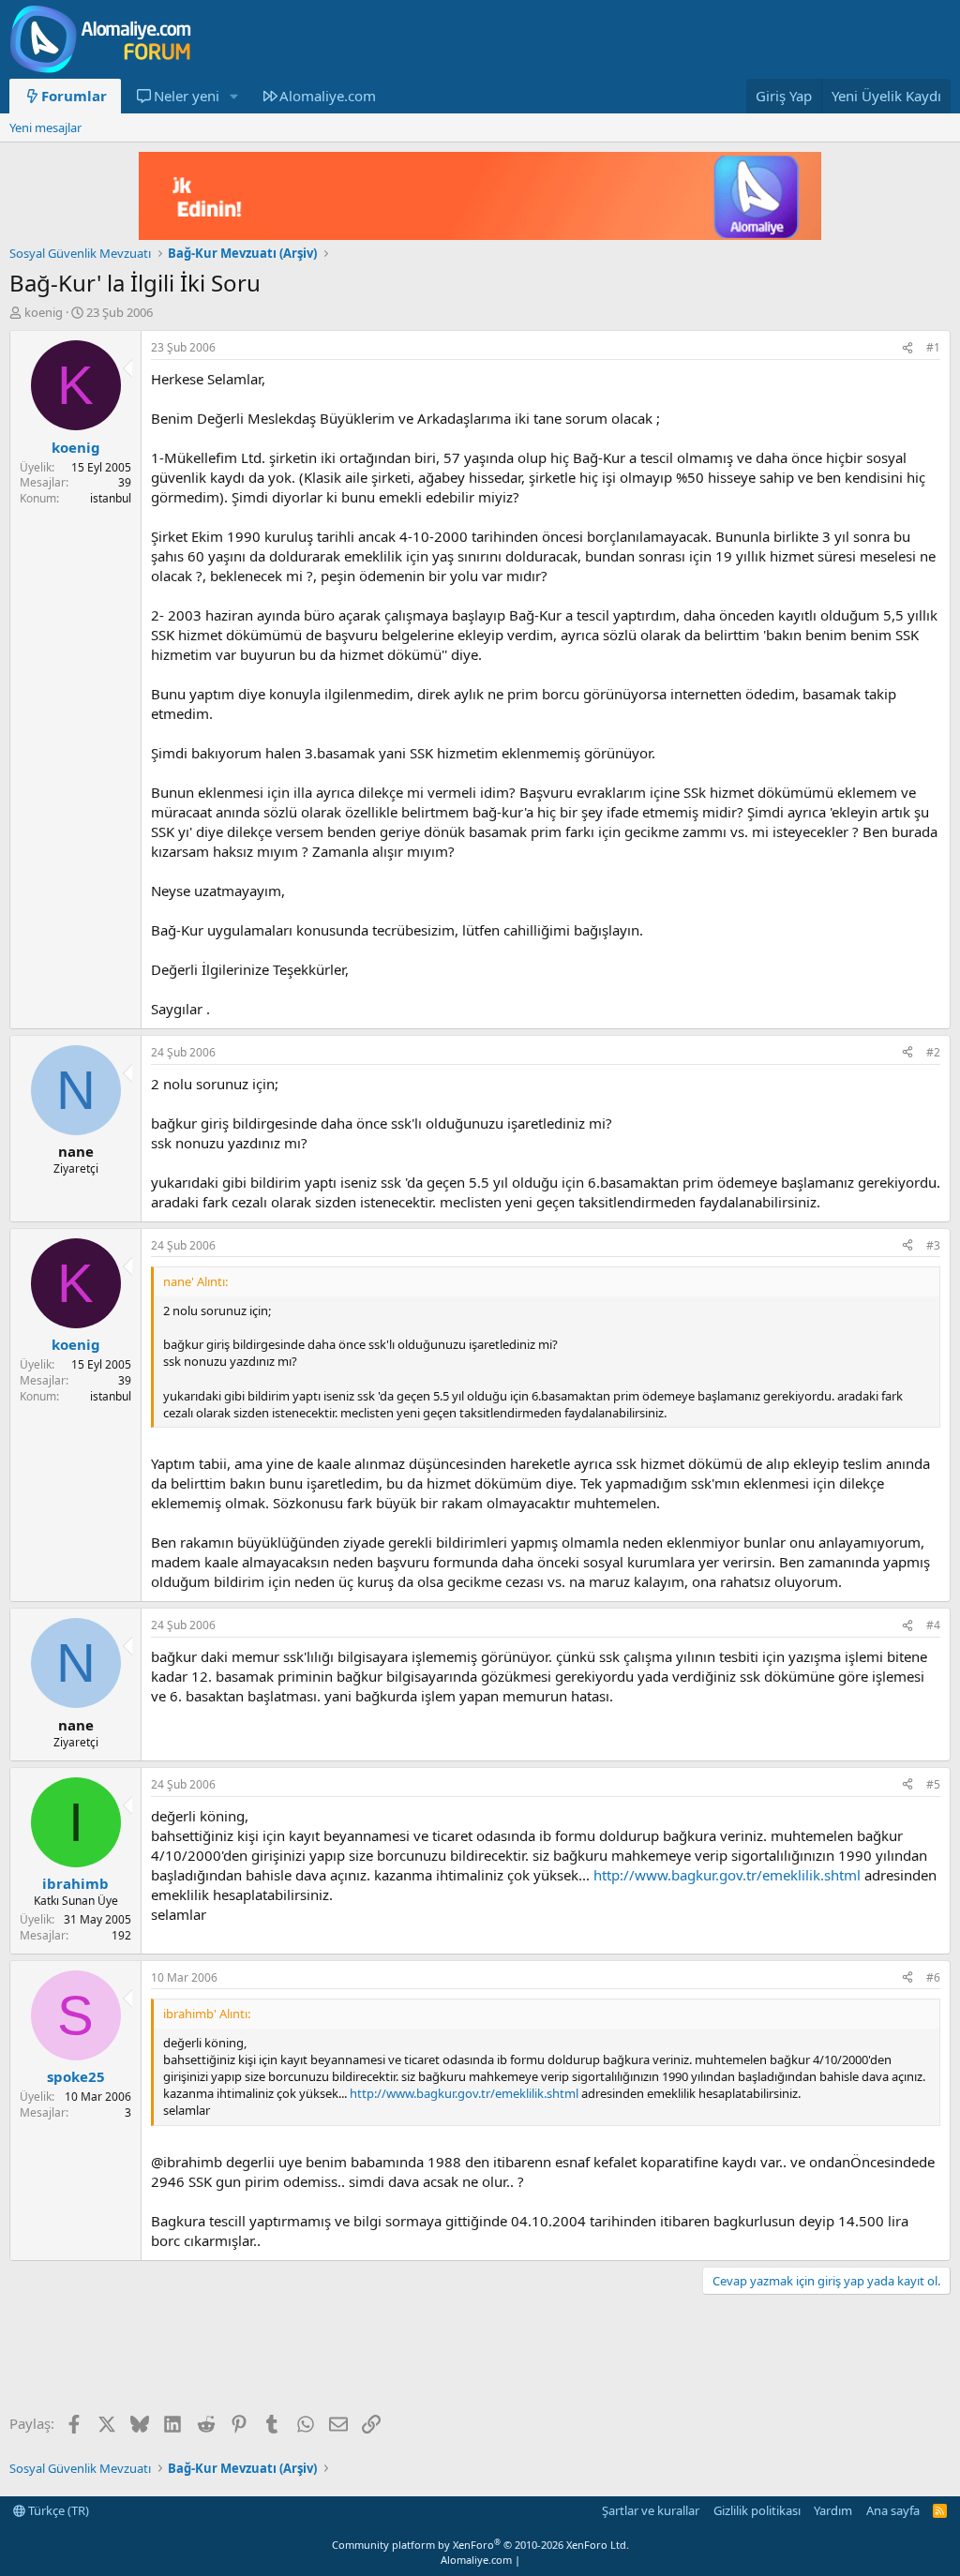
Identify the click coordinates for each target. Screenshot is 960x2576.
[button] (233, 96)
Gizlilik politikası (757, 2510)
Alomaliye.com (328, 96)
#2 (933, 1052)
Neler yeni (187, 96)
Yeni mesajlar (45, 127)
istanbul (111, 498)
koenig (44, 312)
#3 (933, 1245)
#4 (933, 1625)
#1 (933, 347)
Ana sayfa (893, 2510)
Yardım (833, 2510)
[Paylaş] (907, 348)
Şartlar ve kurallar (651, 2510)
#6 (933, 1977)
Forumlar (74, 96)
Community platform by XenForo (480, 2545)
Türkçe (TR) (57, 2510)
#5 (933, 1784)
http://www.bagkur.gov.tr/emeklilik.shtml (727, 1875)
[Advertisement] (351, 2356)
